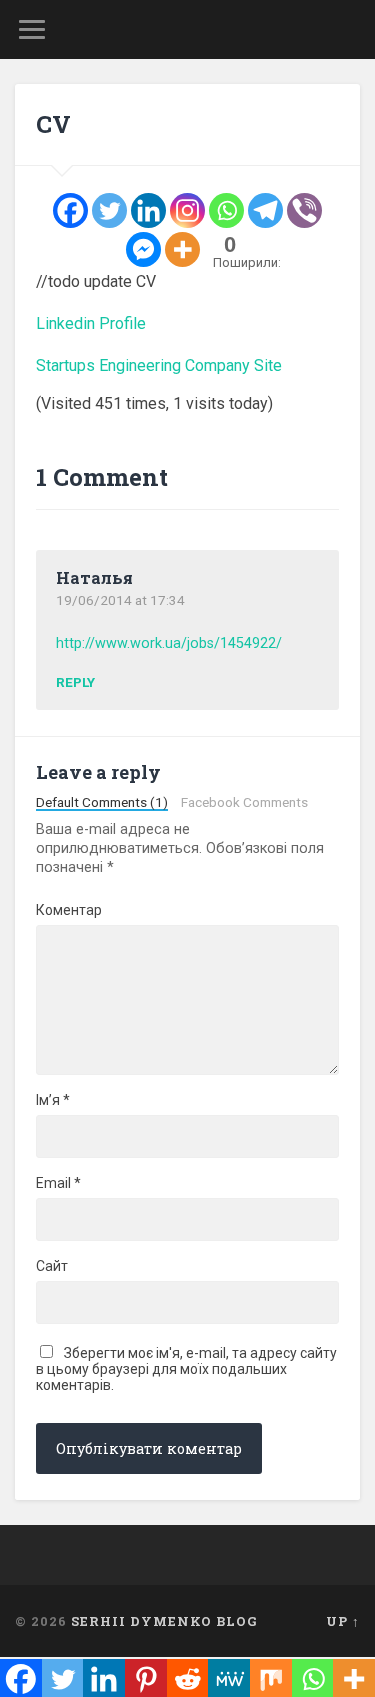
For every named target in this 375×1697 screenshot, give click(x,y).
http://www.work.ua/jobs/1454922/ (169, 643)
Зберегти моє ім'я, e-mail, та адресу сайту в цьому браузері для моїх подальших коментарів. (186, 1369)
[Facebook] (70, 210)
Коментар (69, 910)
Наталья (94, 577)
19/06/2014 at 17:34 (120, 600)
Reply (75, 683)
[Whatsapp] (226, 210)
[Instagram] (187, 210)
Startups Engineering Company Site (159, 365)
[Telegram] (265, 210)
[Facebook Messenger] (143, 249)
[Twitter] (109, 210)
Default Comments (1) (102, 803)
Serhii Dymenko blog (164, 1621)
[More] (182, 249)
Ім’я (53, 1100)
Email (58, 1183)
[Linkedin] (148, 210)
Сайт (52, 1266)
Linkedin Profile (91, 323)
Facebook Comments (244, 803)
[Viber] (304, 210)
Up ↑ (343, 1621)
